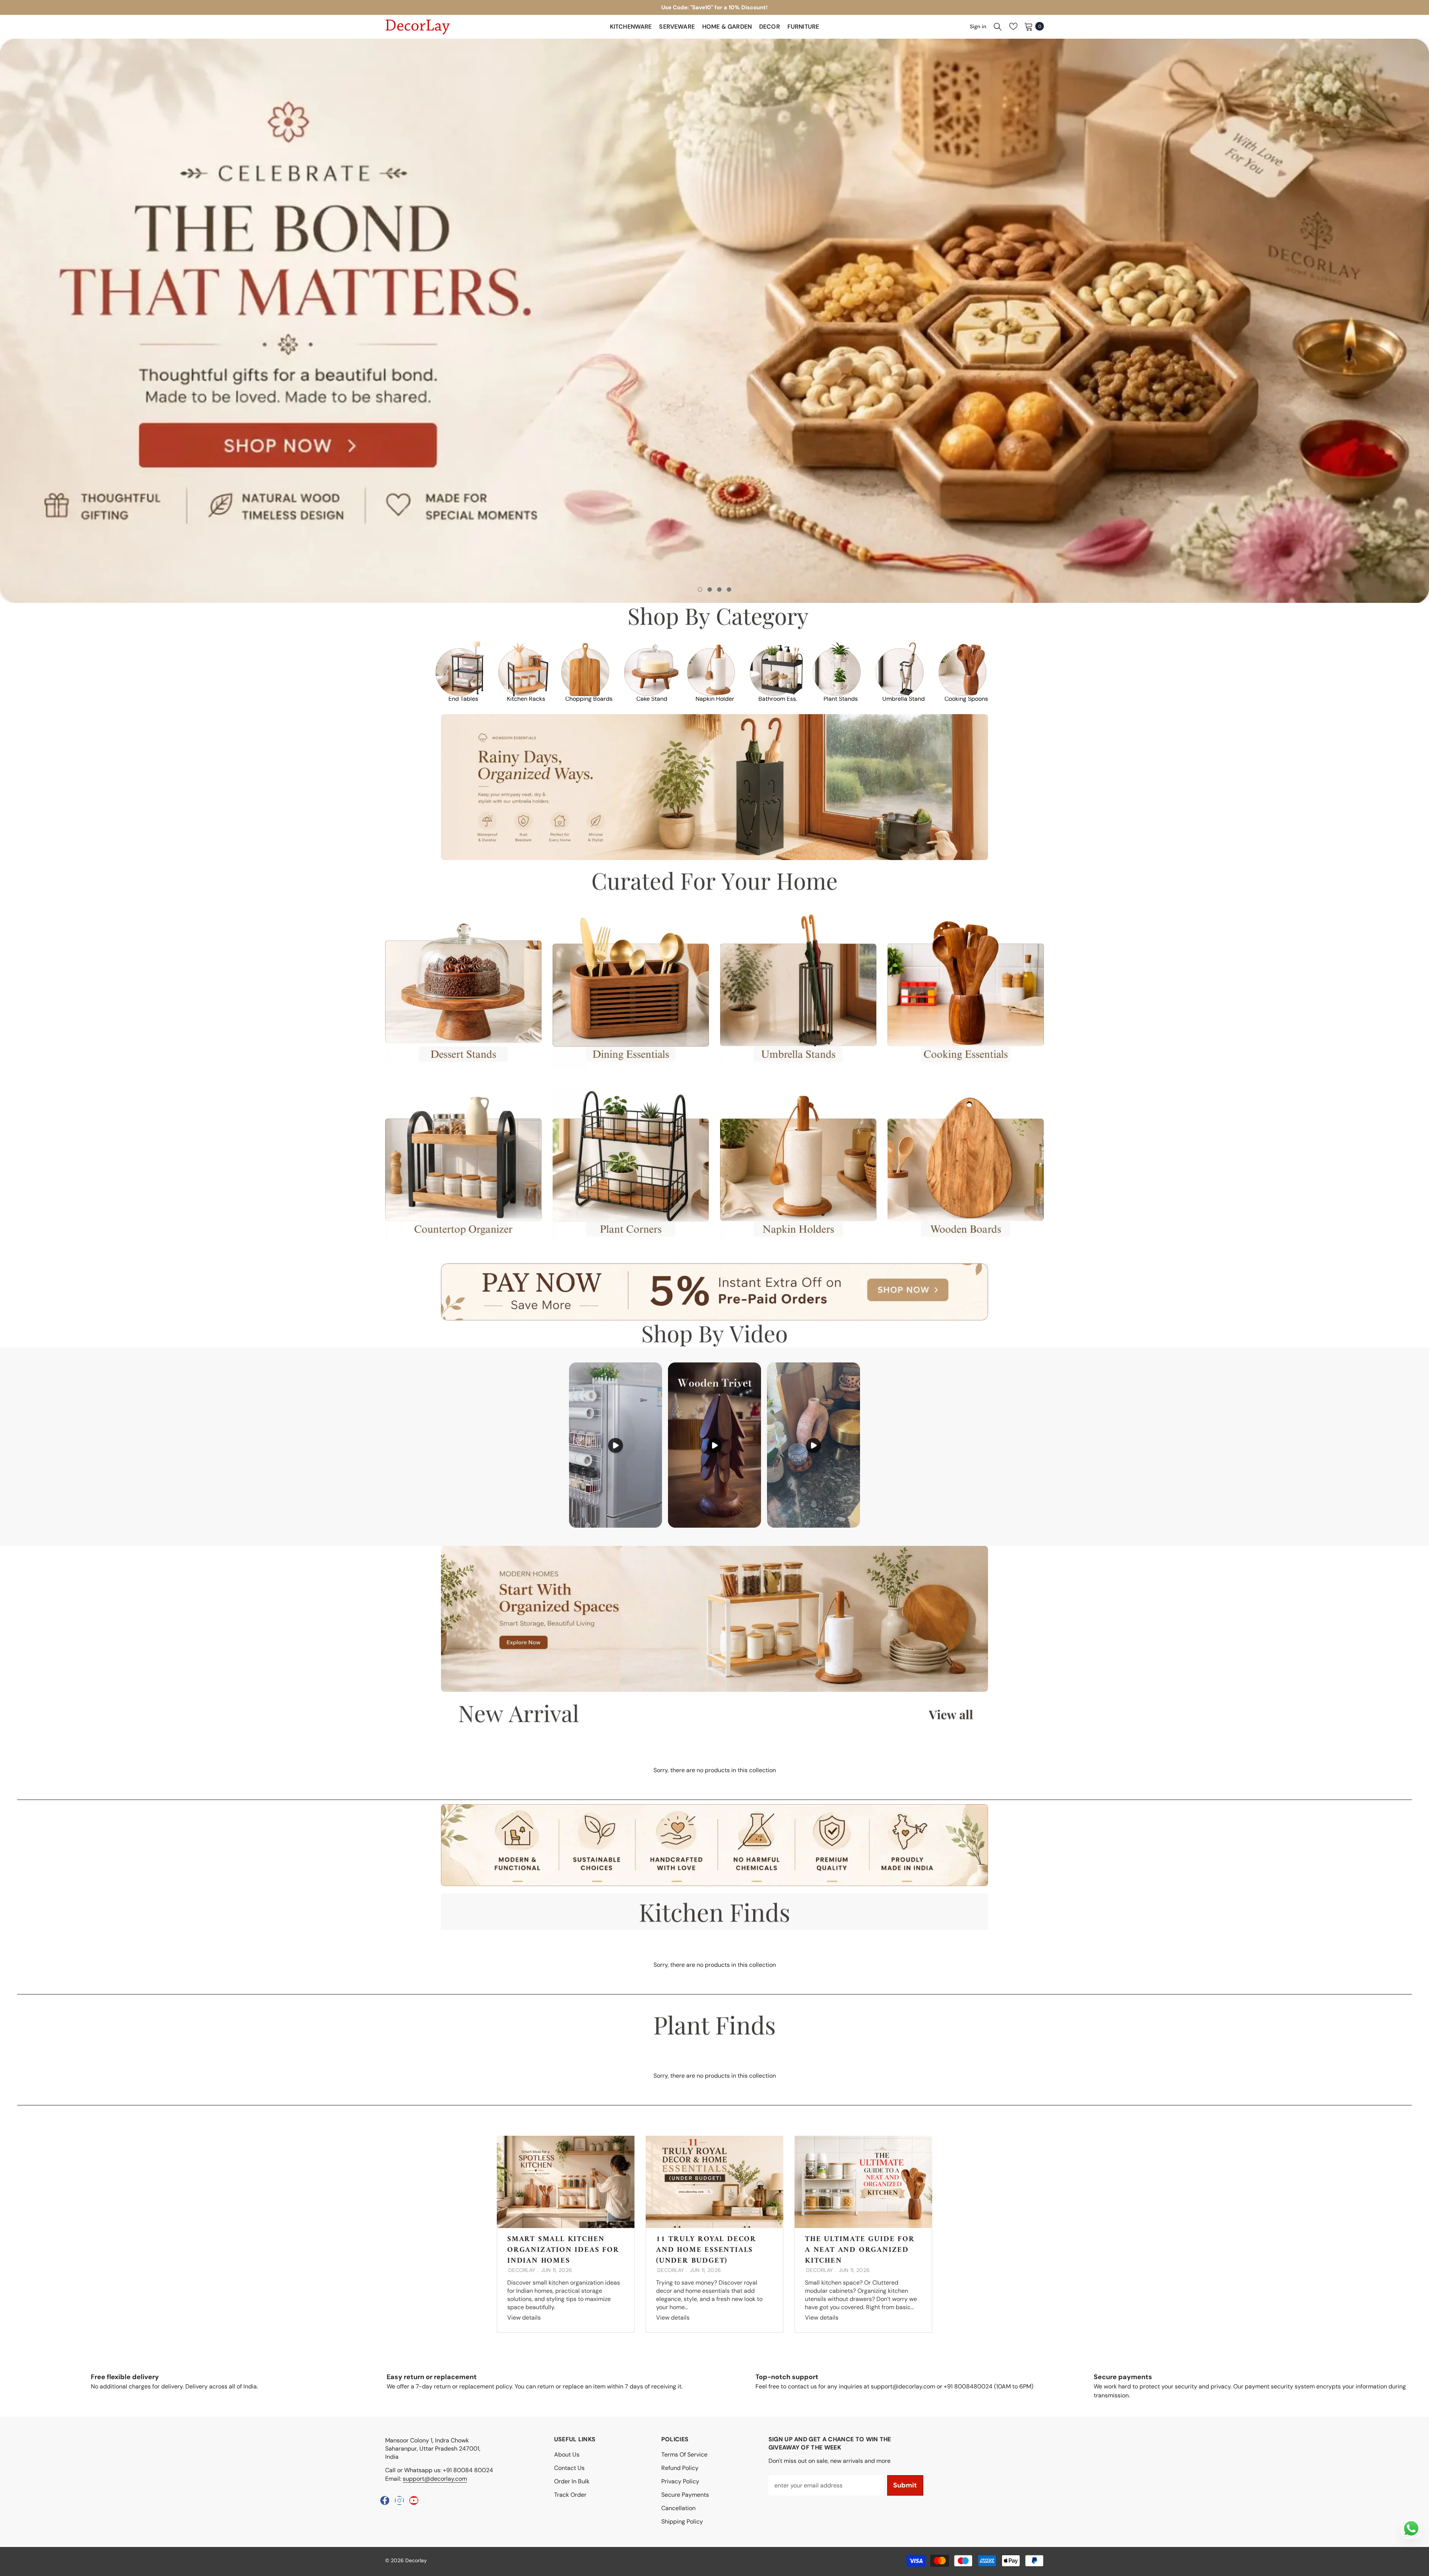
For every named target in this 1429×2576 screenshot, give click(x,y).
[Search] (998, 26)
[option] (714, 7)
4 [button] (729, 589)
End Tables (463, 699)
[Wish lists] (1013, 26)
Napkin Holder (715, 699)
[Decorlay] (463, 669)
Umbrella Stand (904, 699)
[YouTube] (414, 2500)
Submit (905, 2485)
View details (524, 2318)
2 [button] (710, 589)
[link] (714, 617)
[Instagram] (399, 2500)
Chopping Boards (589, 699)
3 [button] (719, 589)
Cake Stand (652, 699)
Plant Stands (841, 699)
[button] (119, 321)
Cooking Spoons (966, 699)
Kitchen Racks (526, 699)
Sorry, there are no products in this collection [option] (715, 1770)
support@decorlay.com (435, 2479)
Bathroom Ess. (778, 699)
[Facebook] (385, 2500)
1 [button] (700, 589)
